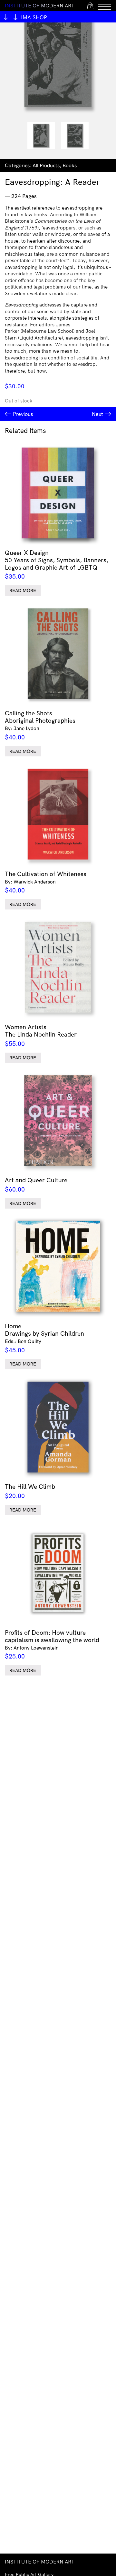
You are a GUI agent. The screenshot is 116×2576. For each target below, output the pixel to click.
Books (70, 165)
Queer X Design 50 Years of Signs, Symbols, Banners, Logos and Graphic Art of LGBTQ (57, 564)
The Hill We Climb (30, 1491)
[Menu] (105, 6)
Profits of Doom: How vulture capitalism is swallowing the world (52, 1644)
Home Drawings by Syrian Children (44, 1338)
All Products (46, 165)
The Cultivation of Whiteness (46, 882)
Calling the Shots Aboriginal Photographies (40, 725)
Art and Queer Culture (36, 1185)
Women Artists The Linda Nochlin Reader (41, 1035)
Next (97, 414)
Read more (23, 590)
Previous (23, 414)
